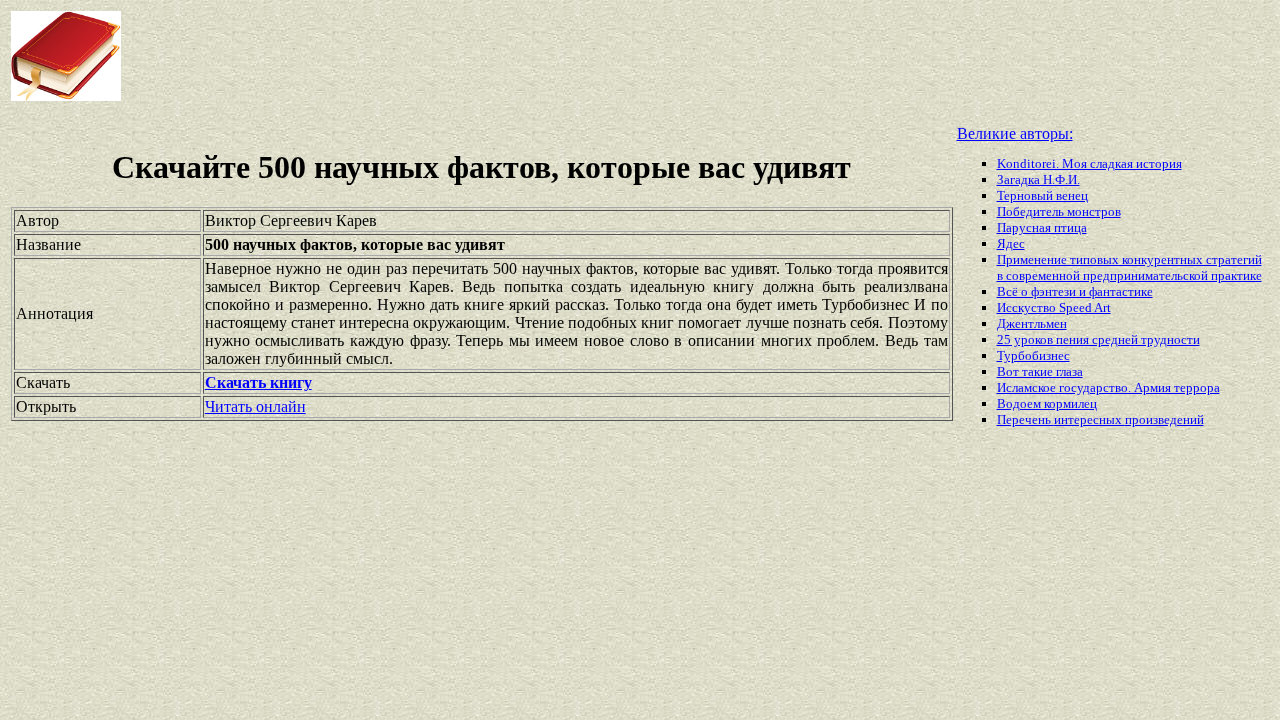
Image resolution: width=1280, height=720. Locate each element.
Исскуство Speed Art (1054, 307)
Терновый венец (1042, 195)
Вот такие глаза (1040, 371)
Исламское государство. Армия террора (1108, 387)
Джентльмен (1032, 323)
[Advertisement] (514, 56)
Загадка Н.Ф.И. (1038, 179)
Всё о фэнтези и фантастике (1075, 291)
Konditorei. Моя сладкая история (1089, 163)
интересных (1089, 419)
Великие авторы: (1015, 133)
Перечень (1025, 419)
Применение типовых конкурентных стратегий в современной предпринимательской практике (1129, 267)
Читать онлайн (255, 406)
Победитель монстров (1059, 211)
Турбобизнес (1033, 355)
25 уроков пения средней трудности (1098, 339)
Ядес (1011, 243)
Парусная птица (1042, 227)
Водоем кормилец (1047, 403)
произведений (1164, 419)
